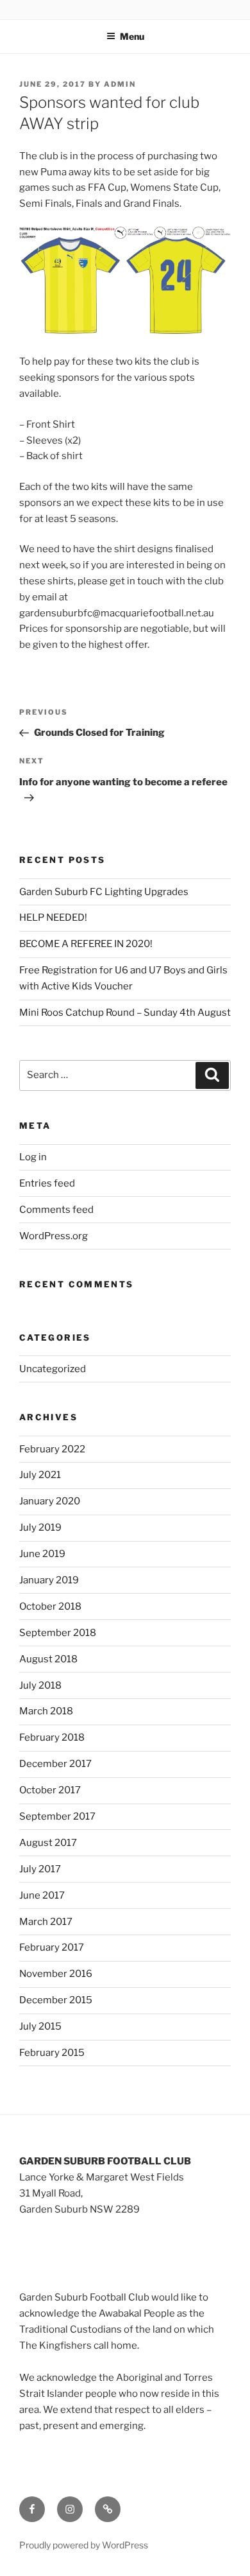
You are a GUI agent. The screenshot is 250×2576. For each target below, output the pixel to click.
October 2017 (50, 1790)
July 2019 (40, 1527)
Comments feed (56, 1210)
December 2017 (55, 1764)
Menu (132, 36)
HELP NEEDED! (54, 918)
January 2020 (50, 1501)
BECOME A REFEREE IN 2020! (86, 944)
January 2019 (49, 1580)
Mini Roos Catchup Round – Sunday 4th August (125, 1013)
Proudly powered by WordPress (84, 2545)
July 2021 (40, 1475)
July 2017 (40, 1869)
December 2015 (56, 2000)
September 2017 (57, 1816)
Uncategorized (53, 1369)
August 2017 (48, 1843)
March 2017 (46, 1922)
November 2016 (56, 1974)
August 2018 (48, 1659)
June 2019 (42, 1554)
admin (120, 84)
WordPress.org (54, 1236)
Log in (33, 1157)
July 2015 (40, 2026)
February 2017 (52, 1947)
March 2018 (46, 1711)
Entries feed (47, 1183)
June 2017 (42, 1895)
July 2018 (40, 1685)
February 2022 (52, 1449)
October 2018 (50, 1606)
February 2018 (52, 1737)
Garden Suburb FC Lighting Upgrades (104, 892)
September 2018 (58, 1633)
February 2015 (52, 2053)
